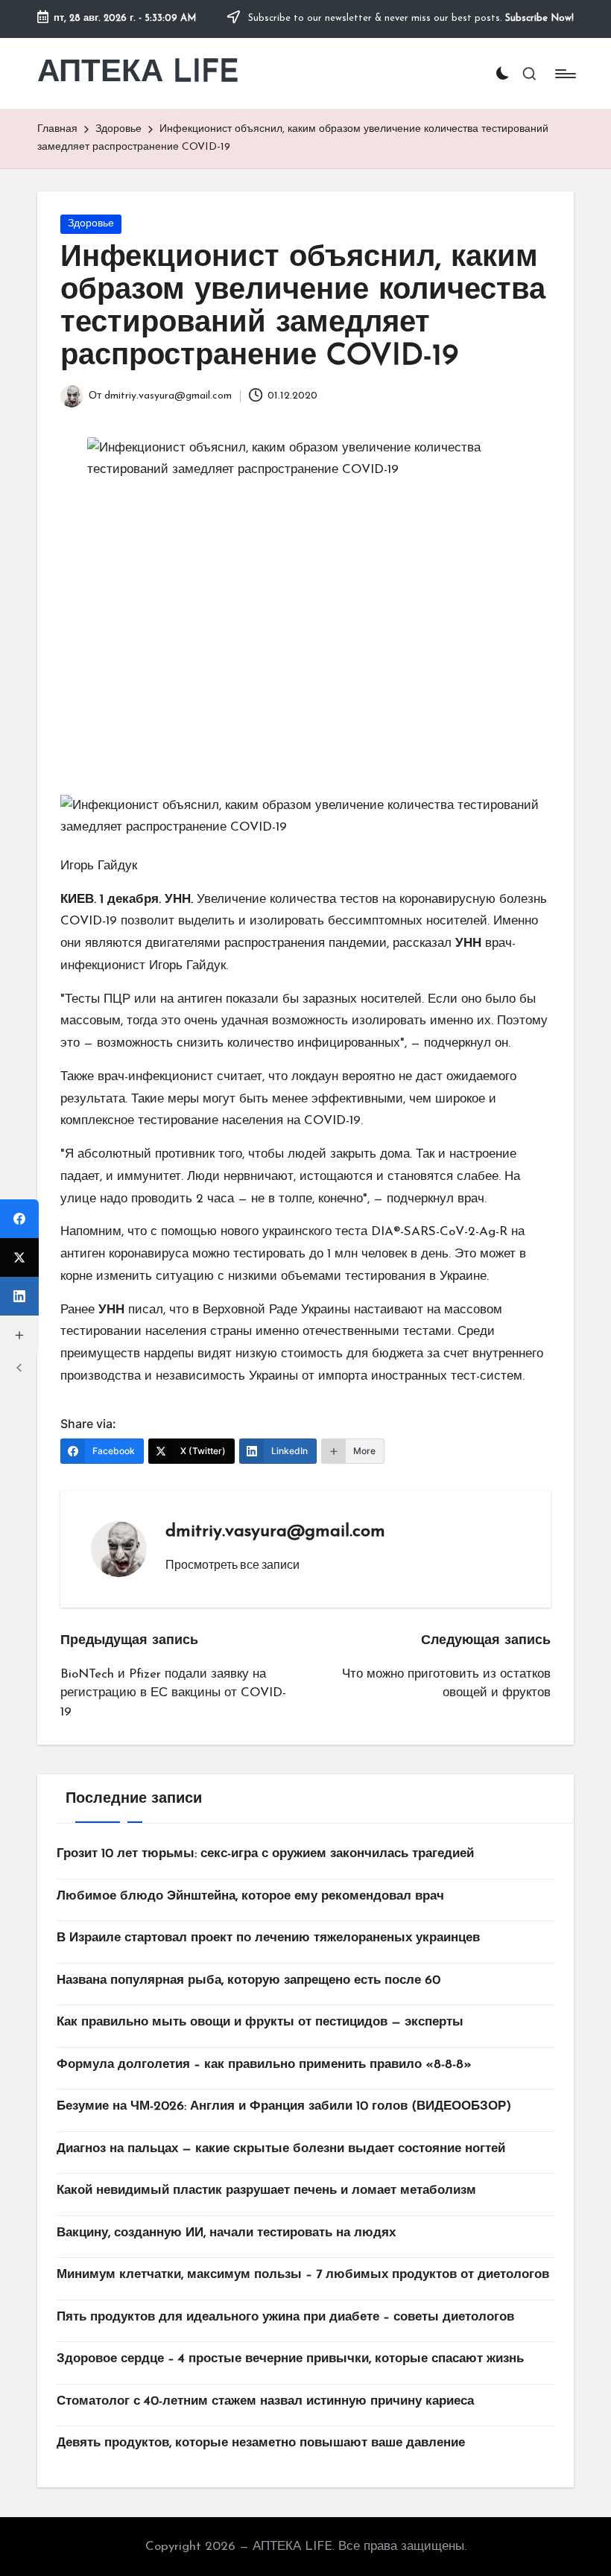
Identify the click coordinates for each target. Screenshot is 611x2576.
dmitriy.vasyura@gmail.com (275, 1532)
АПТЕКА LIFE (138, 73)
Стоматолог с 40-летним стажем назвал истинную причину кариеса (265, 2401)
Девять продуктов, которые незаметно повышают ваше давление (261, 2443)
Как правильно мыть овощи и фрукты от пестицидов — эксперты (260, 2022)
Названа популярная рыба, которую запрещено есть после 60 (248, 1980)
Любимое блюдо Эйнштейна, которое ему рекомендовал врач (250, 1896)
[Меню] (564, 74)
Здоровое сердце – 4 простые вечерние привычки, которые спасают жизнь (290, 2359)
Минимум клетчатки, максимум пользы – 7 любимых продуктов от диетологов (303, 2275)
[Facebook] (19, 1219)
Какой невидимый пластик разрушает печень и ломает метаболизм (266, 2190)
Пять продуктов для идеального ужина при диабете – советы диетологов (285, 2317)
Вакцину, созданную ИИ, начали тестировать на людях (226, 2233)
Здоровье (91, 224)
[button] (232, 1564)
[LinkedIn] (19, 1296)
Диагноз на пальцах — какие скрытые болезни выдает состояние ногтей (281, 2149)
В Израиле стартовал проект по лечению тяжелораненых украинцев (268, 1938)
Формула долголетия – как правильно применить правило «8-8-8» (264, 2065)
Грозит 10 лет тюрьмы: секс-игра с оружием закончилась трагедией (265, 1854)
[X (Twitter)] (19, 1257)
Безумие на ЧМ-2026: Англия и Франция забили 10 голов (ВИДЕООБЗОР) (284, 2106)
